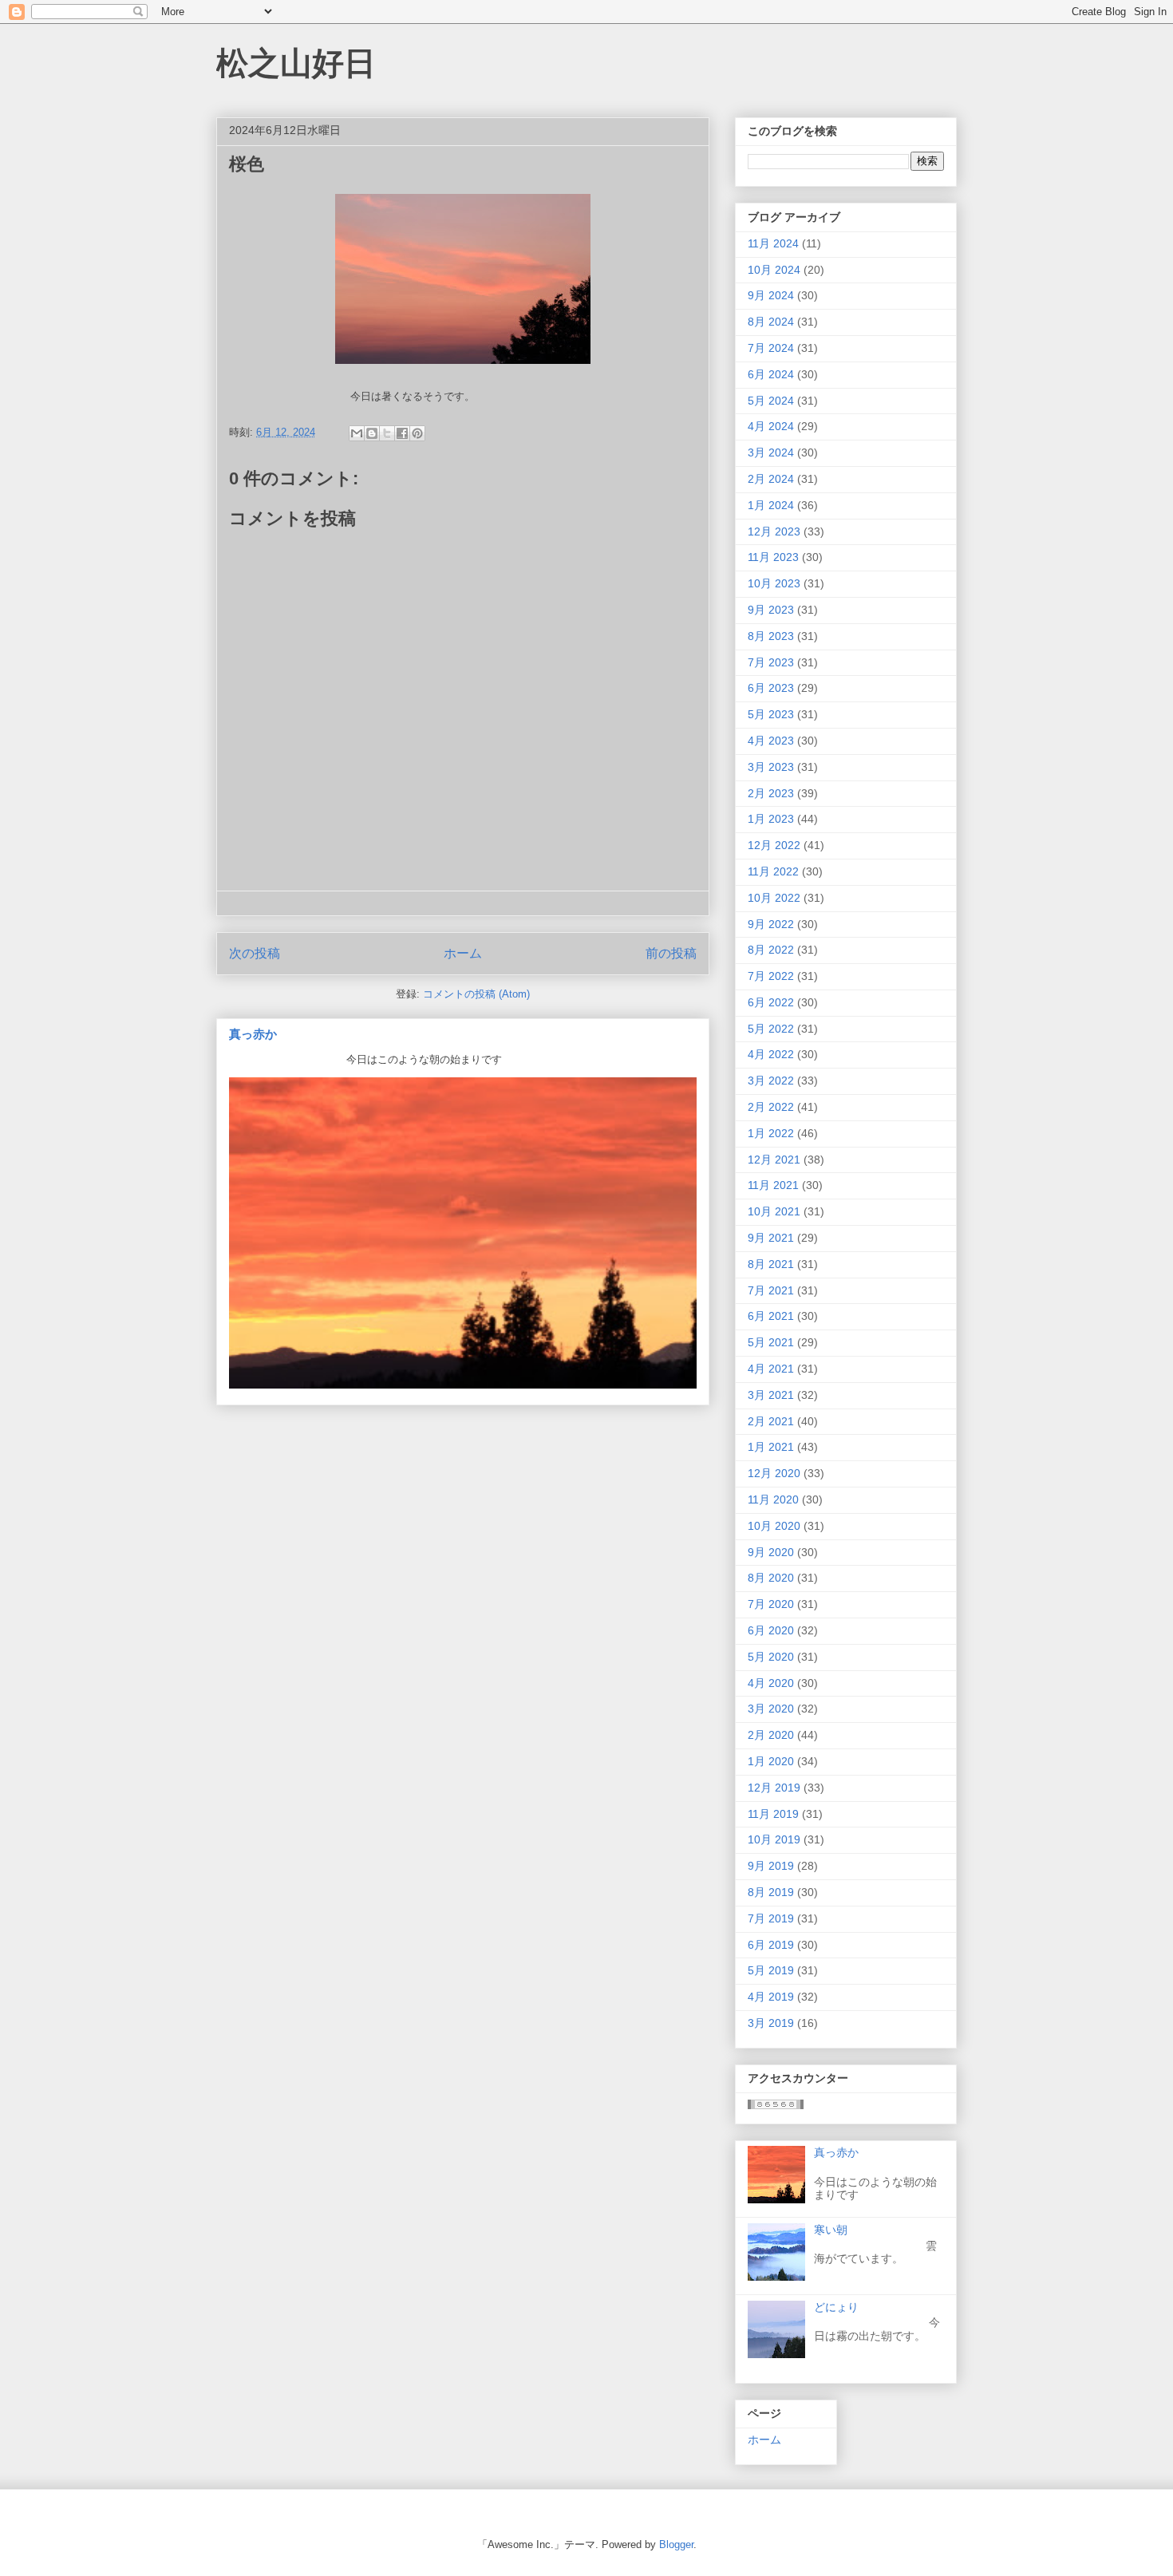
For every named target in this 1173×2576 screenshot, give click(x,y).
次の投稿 (255, 953)
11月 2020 (773, 1499)
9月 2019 (771, 1866)
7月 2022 (771, 976)
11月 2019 (773, 1814)
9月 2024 (771, 295)
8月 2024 (771, 322)
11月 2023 (773, 557)
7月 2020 (771, 1604)
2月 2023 (771, 793)
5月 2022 (771, 1029)
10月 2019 (774, 1839)
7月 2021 (771, 1290)
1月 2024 (771, 505)
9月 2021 (771, 1238)
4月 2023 (771, 741)
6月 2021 (771, 1316)
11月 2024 (773, 243)
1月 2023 (771, 819)
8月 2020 (771, 1578)
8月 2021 (771, 1264)
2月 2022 (771, 1107)
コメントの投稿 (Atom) (476, 994)
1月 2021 (771, 1447)
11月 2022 (773, 871)
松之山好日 (296, 63)
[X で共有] (387, 433)
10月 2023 (774, 583)
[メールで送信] (357, 433)
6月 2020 (771, 1630)
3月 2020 (771, 1709)
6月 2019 (771, 1945)
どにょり (836, 2307)
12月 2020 (774, 1473)
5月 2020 (771, 1657)
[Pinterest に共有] (417, 433)
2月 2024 (771, 479)
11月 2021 (773, 1185)
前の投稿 (671, 953)
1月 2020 (771, 1761)
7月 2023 (771, 662)
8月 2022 (771, 950)
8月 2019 (771, 1892)
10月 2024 (774, 270)
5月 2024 (771, 401)
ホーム (463, 953)
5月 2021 (771, 1342)
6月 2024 (771, 374)
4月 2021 (771, 1369)
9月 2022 (771, 924)
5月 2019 (771, 1970)
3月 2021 (771, 1395)
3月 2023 (771, 767)
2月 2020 (771, 1735)
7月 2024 (771, 348)
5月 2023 (771, 714)
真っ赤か (253, 1034)
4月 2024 (771, 426)
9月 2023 (771, 610)
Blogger (676, 2544)
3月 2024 (771, 452)
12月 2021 (774, 1160)
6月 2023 (771, 688)
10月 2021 (774, 1211)
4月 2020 (771, 1683)
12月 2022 (774, 845)
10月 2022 (774, 898)
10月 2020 (774, 1526)
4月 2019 (771, 1997)
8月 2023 (771, 636)
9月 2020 (771, 1552)
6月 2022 (771, 1002)
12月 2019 (774, 1788)
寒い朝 (831, 2230)
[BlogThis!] (372, 433)
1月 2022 (771, 1133)
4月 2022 (771, 1054)
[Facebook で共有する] (402, 433)
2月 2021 (771, 1421)
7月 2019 (771, 1918)
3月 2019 (771, 2023)
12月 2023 (774, 531)
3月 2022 (771, 1081)
